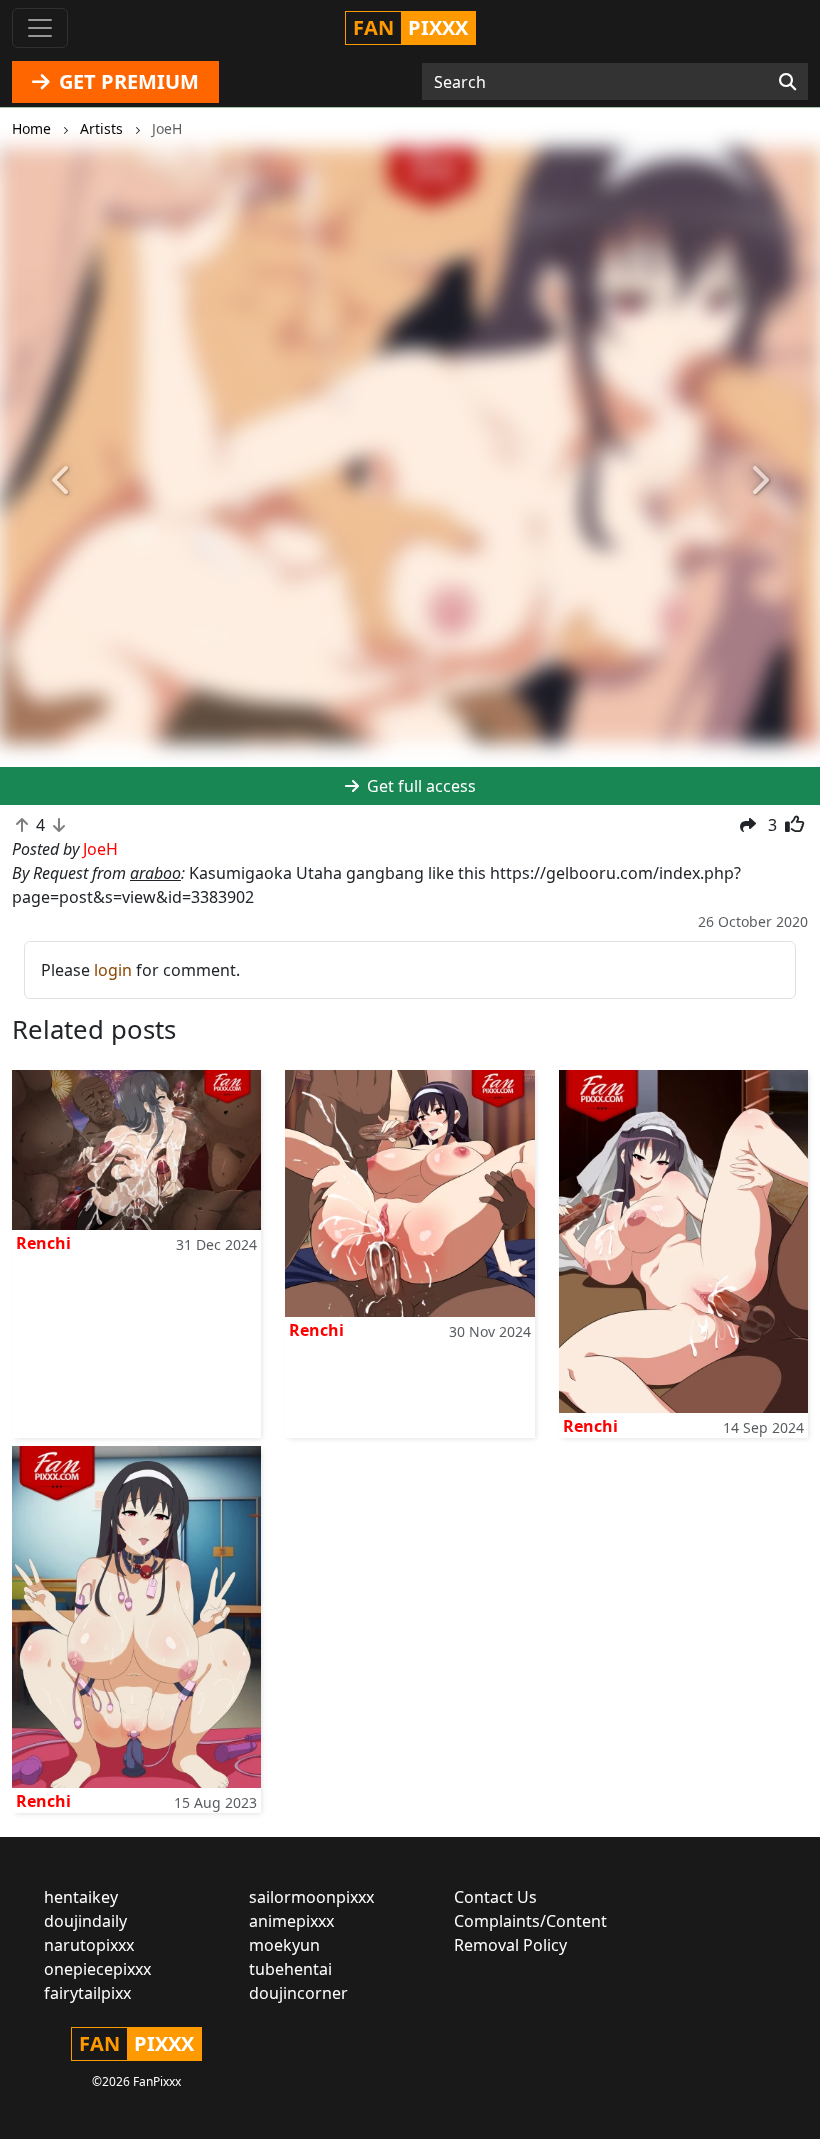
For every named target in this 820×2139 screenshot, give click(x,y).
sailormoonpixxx (311, 1897)
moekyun (284, 1945)
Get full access (419, 786)
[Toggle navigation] (40, 28)
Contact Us (495, 1897)
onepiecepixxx (97, 1969)
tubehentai (290, 1969)
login (113, 970)
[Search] (787, 82)
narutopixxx (89, 1945)
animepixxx (291, 1921)
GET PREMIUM (126, 81)
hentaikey (81, 1897)
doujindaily (85, 1921)
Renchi (43, 1243)
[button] (61, 480)
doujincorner (298, 1993)
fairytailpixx (87, 1993)
